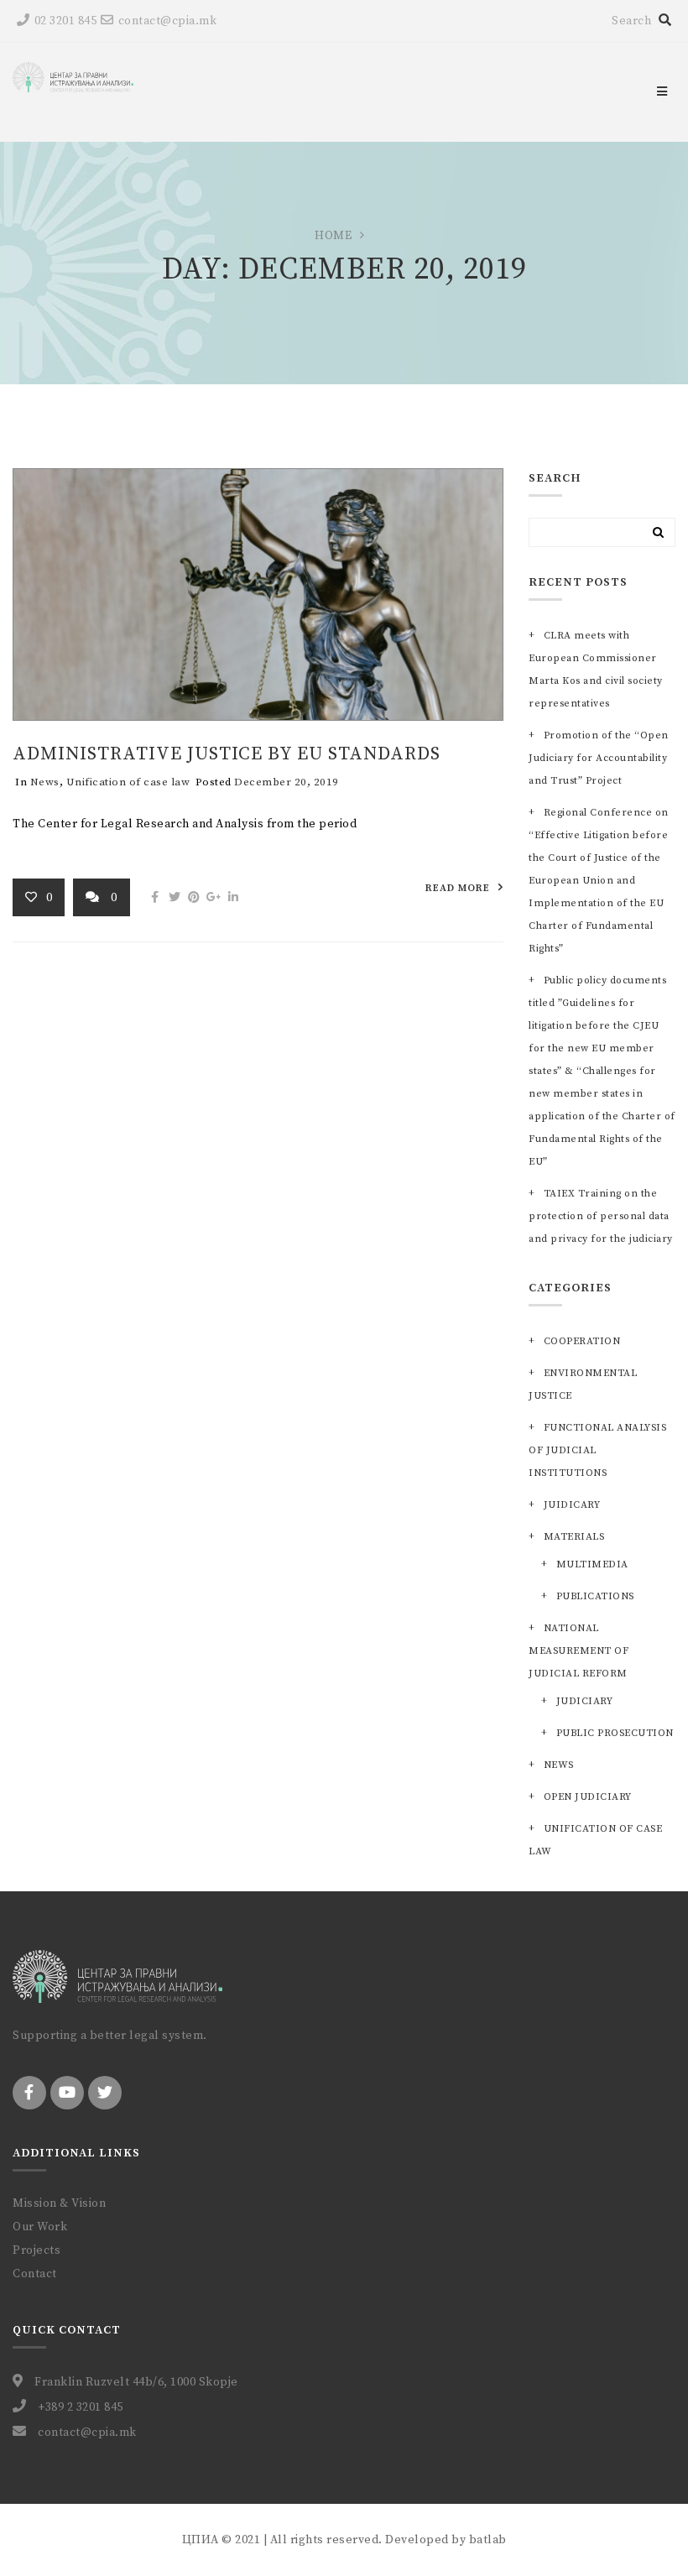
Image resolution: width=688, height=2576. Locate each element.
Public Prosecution (615, 1733)
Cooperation (582, 1341)
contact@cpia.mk (167, 21)
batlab (488, 2540)
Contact (35, 2274)
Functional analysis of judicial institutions (597, 1450)
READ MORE (458, 888)
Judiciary (584, 1701)
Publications (595, 1596)
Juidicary (572, 1505)
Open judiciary (588, 1797)
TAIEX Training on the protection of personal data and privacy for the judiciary (601, 1216)
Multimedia (592, 1564)
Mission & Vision (59, 2203)
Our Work (40, 2227)
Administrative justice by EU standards (227, 754)
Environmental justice (583, 1384)
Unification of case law (128, 782)
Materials (574, 1537)
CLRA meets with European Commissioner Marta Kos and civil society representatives (596, 670)
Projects (36, 2250)
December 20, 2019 (287, 782)
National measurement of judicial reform (579, 1651)
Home (333, 236)
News (45, 782)
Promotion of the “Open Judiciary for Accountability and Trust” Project (599, 758)
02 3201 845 (65, 21)
